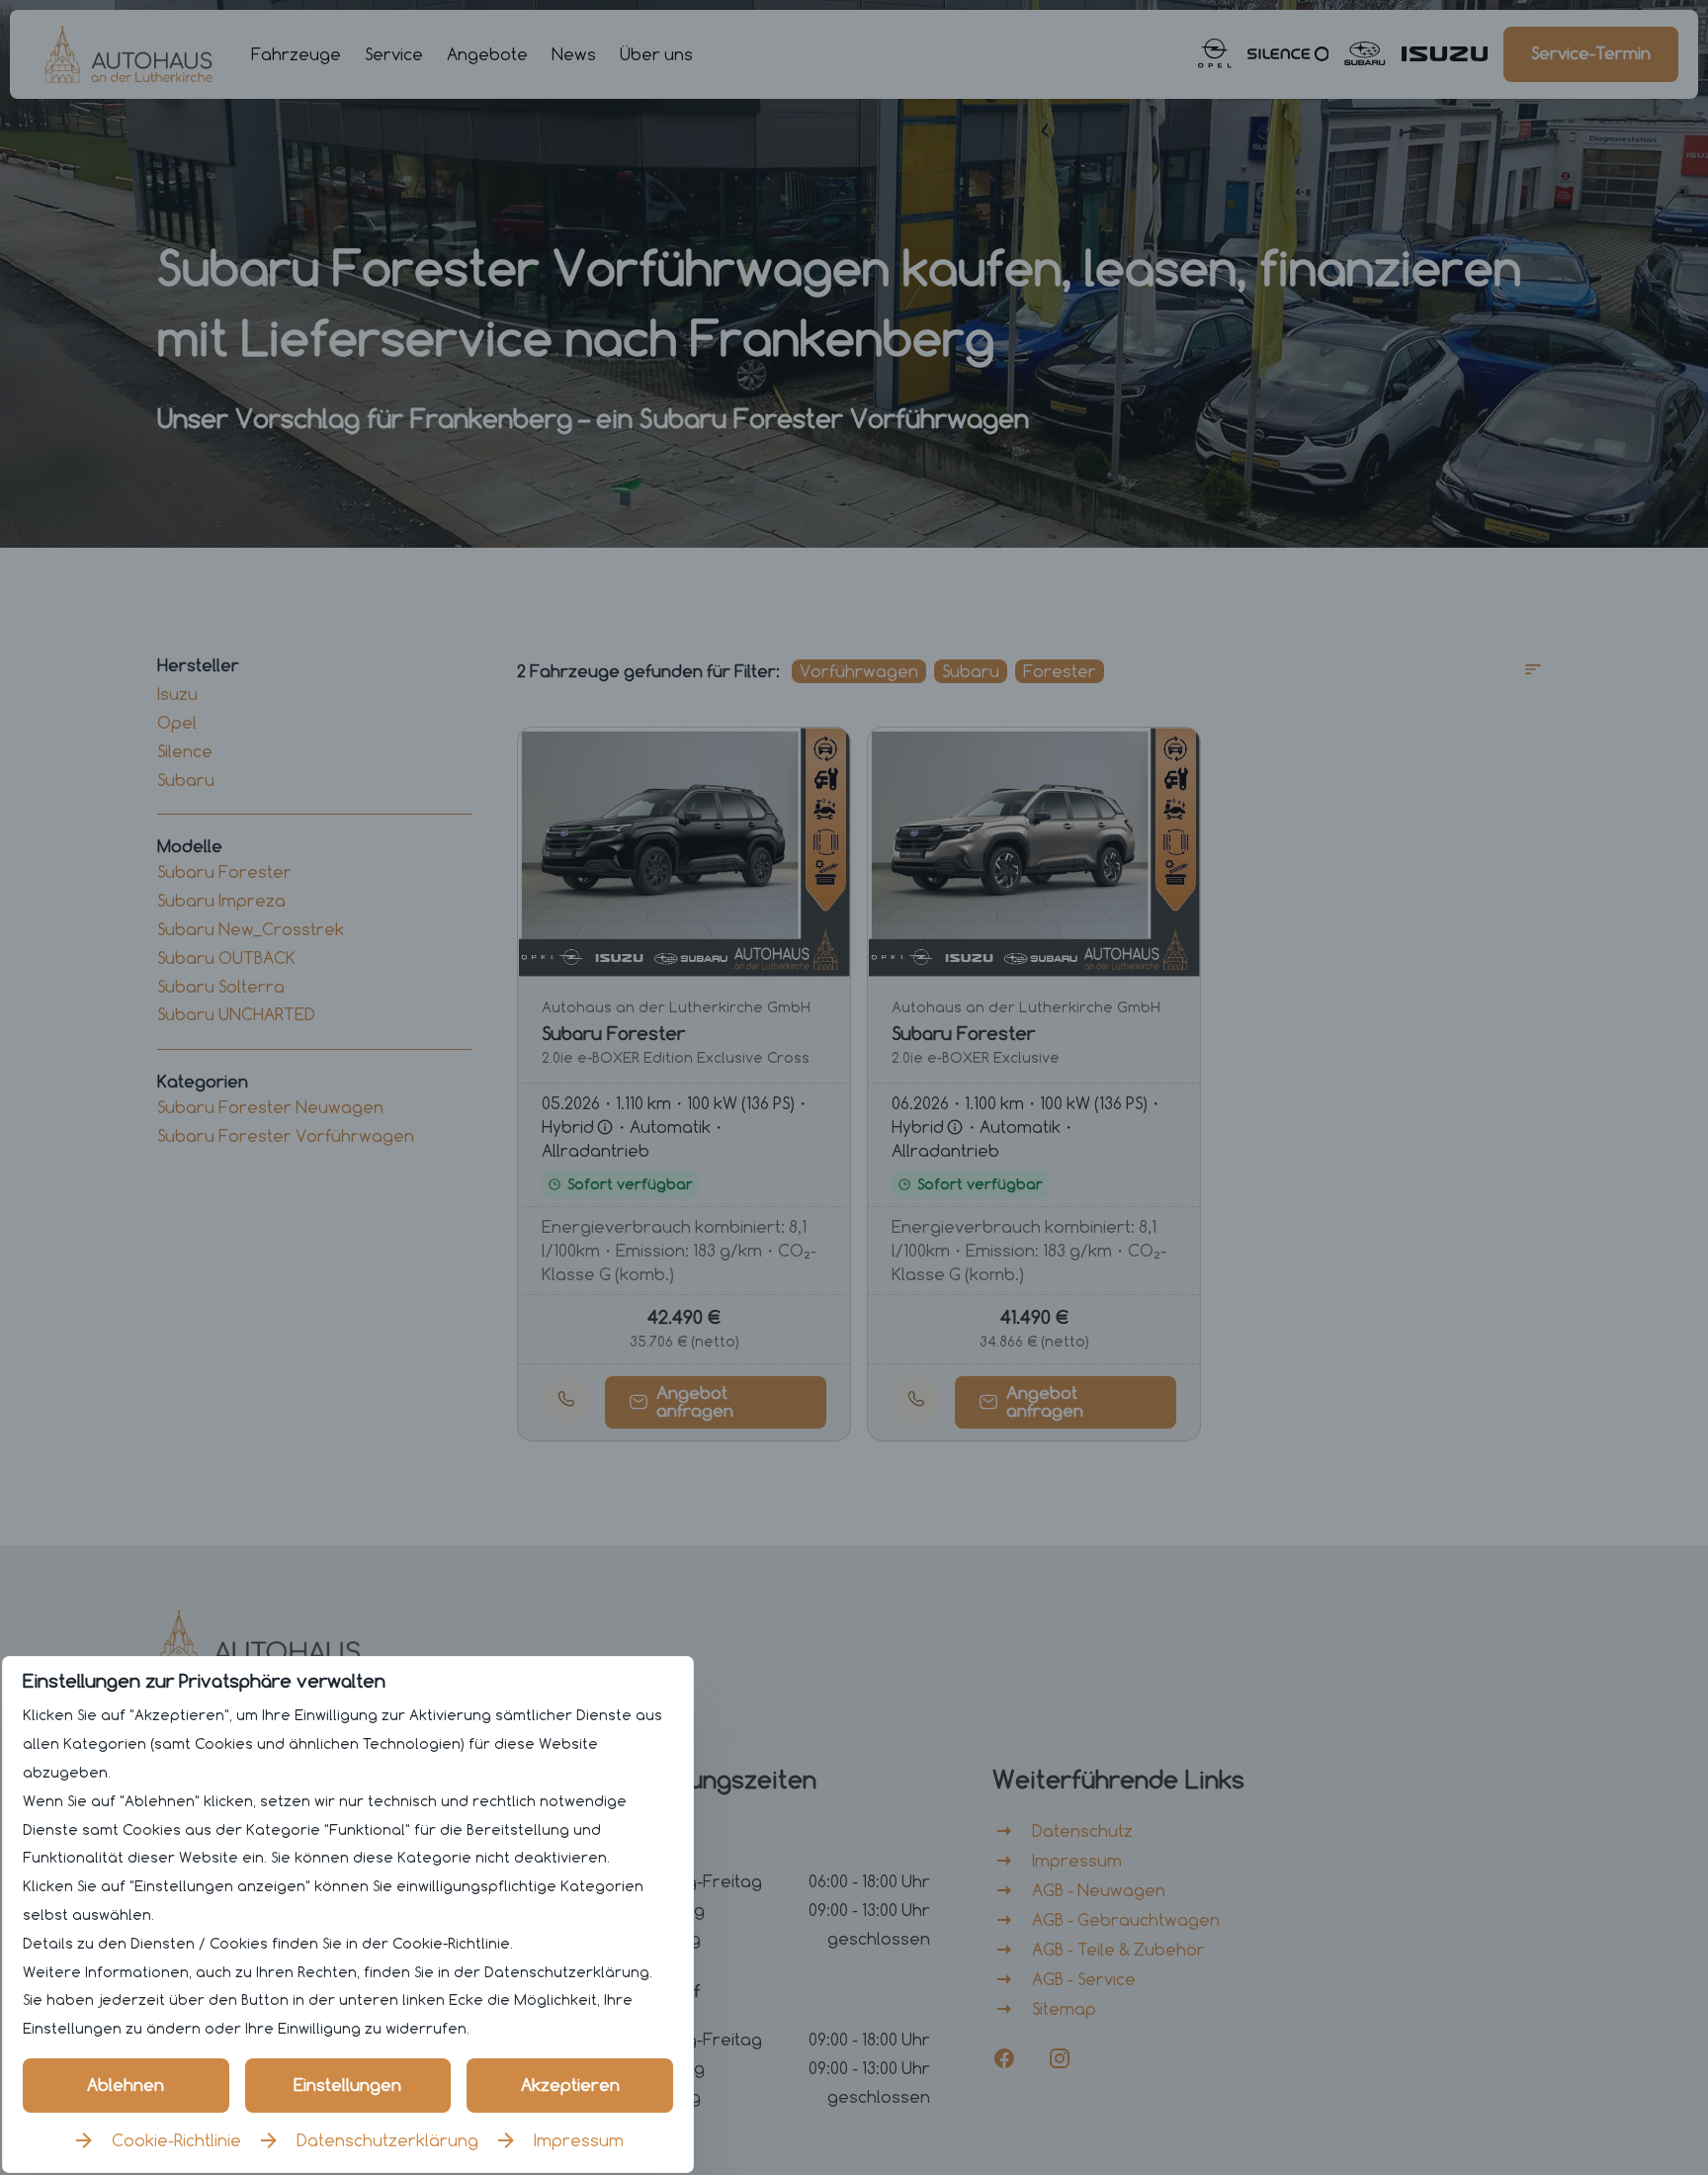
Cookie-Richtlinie (176, 2140)
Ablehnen (126, 2085)
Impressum (579, 2140)
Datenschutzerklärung (387, 2140)
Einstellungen (347, 2085)
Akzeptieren (570, 2085)
